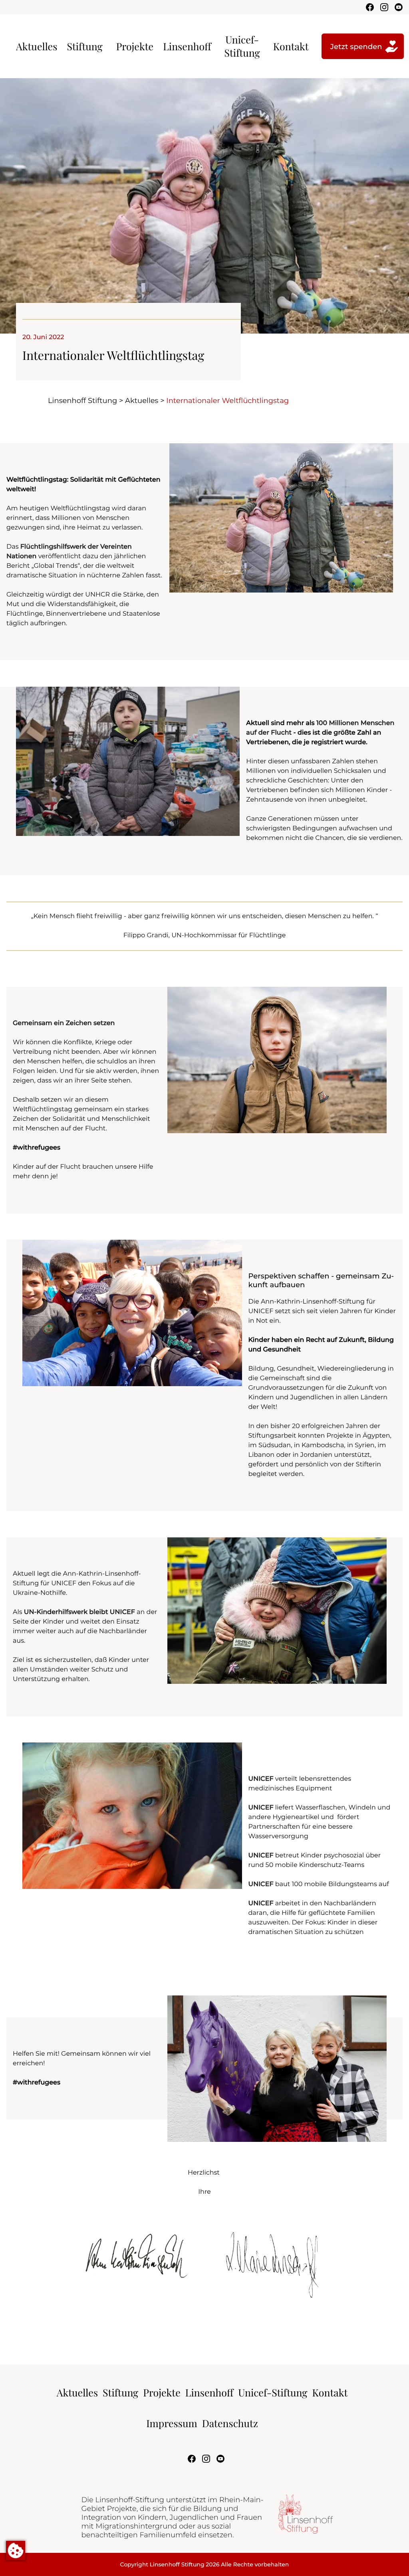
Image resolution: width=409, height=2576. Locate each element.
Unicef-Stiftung (242, 46)
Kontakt (291, 46)
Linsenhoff (187, 46)
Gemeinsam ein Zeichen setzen (64, 1023)
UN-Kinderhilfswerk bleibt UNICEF (79, 1612)
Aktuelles (37, 46)
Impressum (172, 2423)
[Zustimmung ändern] (16, 2550)
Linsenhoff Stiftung (82, 401)
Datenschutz (230, 2423)
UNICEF (261, 1779)
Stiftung (84, 46)
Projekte (135, 46)
